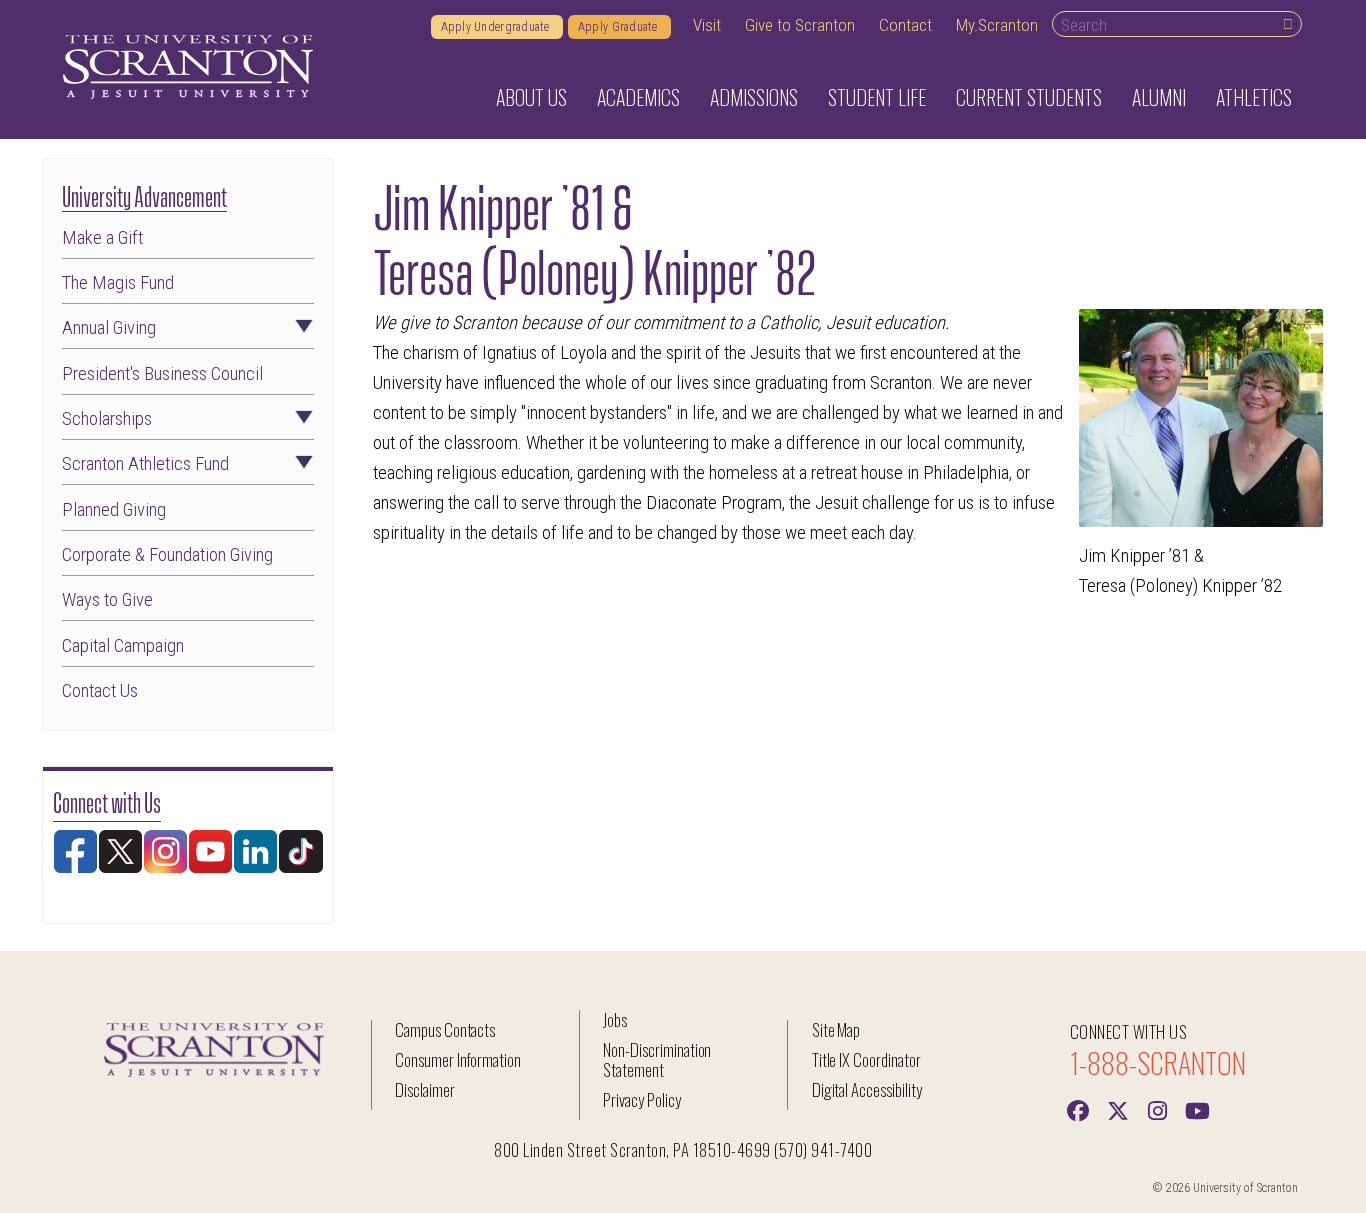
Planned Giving (114, 510)
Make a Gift (102, 238)
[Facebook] (1078, 1109)
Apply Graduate (619, 27)
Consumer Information (458, 1059)
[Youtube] (1198, 1109)
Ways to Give (107, 600)
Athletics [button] (1254, 97)
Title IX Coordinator (866, 1059)
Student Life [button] (877, 97)
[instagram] (1158, 1109)
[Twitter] (1118, 1109)
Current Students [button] (1029, 97)
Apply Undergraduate (497, 27)
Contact (905, 25)
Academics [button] (638, 97)
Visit (707, 25)
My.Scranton (997, 25)
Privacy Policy (641, 1099)
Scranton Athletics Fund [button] (145, 464)
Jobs (615, 1019)
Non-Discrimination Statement (657, 1059)
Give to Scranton (800, 25)
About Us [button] (531, 97)
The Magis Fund (118, 283)
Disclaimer (425, 1089)
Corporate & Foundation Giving (167, 555)
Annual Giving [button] (109, 328)
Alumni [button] (1159, 97)
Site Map (836, 1029)
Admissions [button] (754, 97)
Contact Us (100, 691)
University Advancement (144, 194)
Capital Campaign (123, 646)
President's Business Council (162, 374)
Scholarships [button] (107, 419)
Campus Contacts (445, 1029)
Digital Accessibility (867, 1089)
